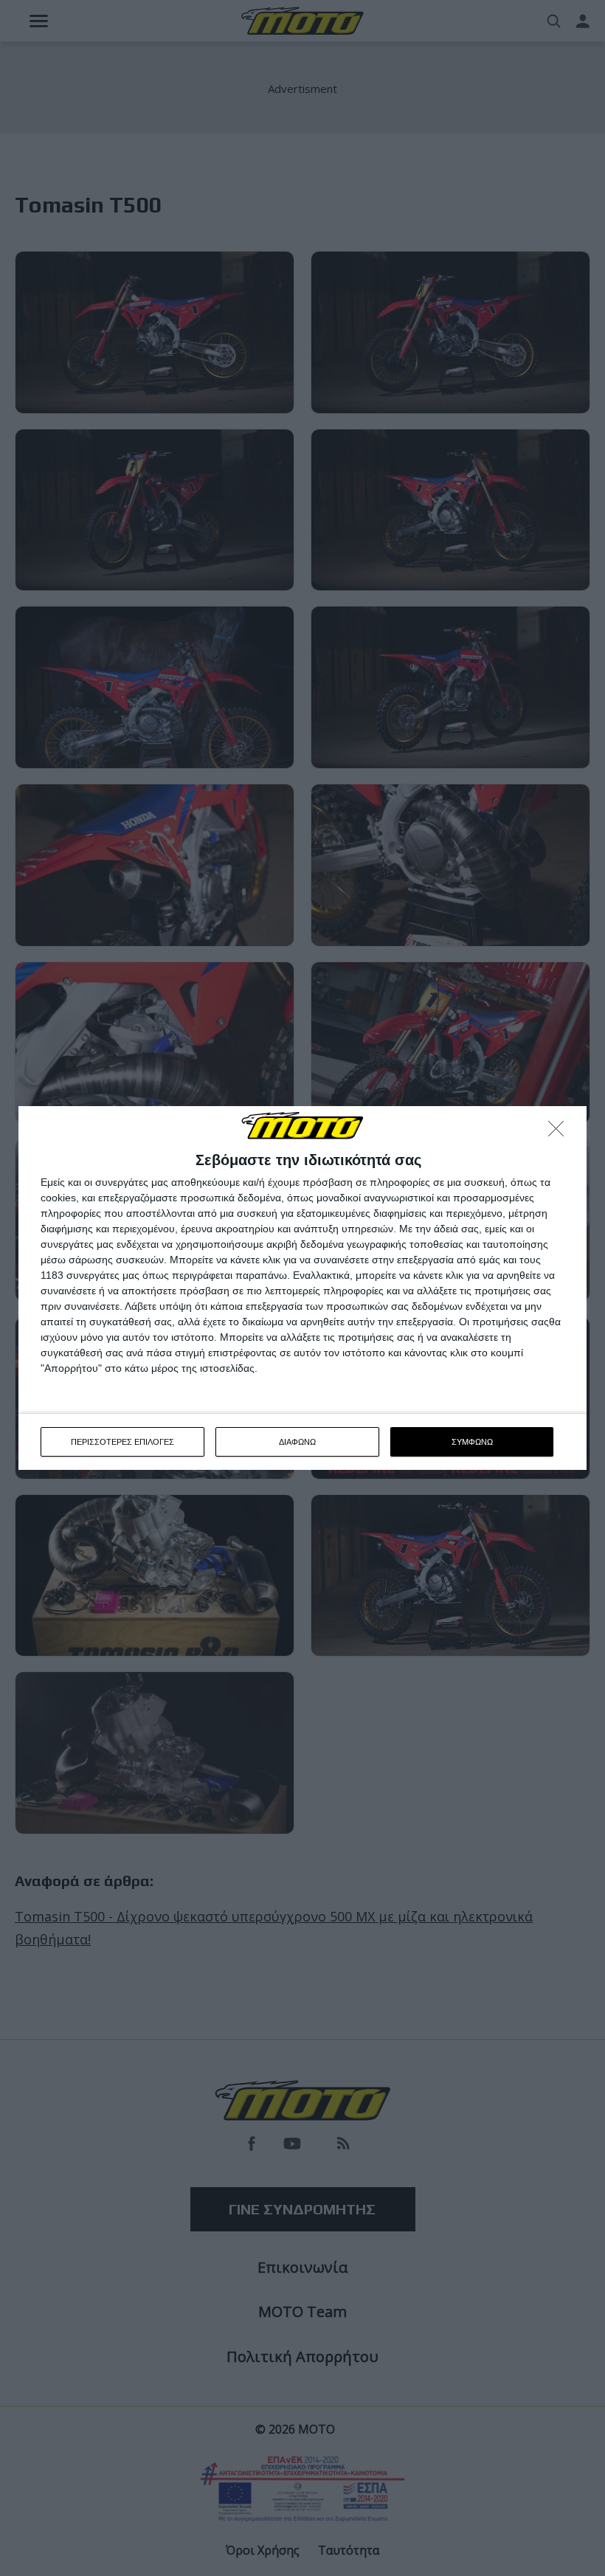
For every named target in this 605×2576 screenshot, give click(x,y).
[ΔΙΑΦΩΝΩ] (560, 1133)
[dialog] (302, 1288)
